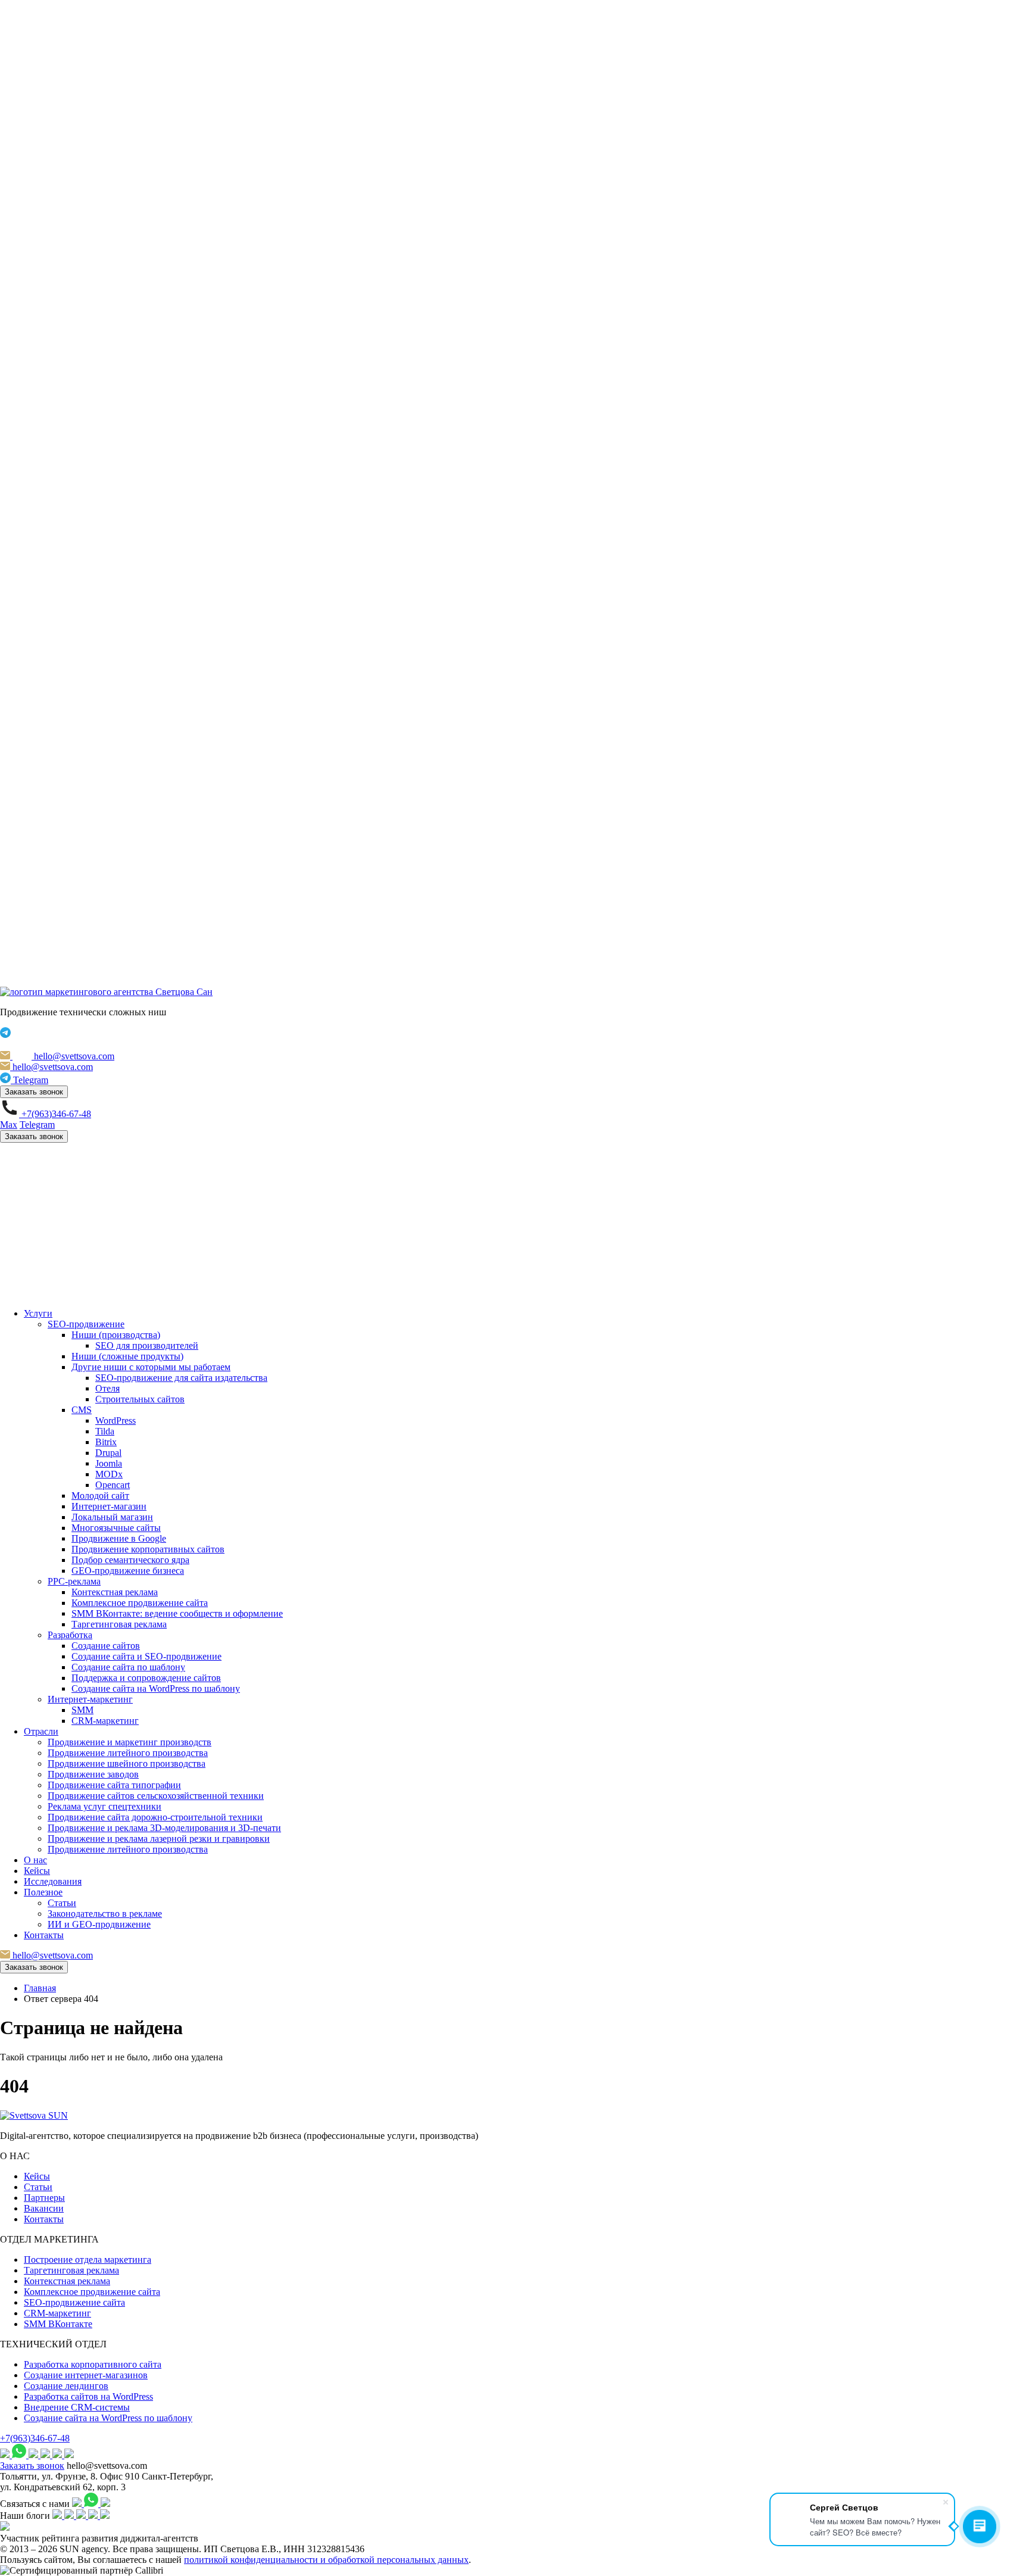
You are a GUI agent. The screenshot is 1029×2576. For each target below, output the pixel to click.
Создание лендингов (66, 2386)
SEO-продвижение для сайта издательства (181, 1378)
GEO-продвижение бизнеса (128, 1571)
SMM (82, 1710)
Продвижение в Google (119, 1538)
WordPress (116, 1420)
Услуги (38, 1313)
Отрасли (41, 1731)
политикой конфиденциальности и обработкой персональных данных (326, 2560)
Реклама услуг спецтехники (105, 1806)
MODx (109, 1474)
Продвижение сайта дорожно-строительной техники (155, 1817)
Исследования (53, 1881)
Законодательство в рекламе (105, 1914)
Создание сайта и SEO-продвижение (146, 1656)
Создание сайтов (106, 1646)
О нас (35, 1860)
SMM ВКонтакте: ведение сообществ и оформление (177, 1613)
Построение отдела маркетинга (88, 2260)
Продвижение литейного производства (128, 1753)
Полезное (43, 1892)
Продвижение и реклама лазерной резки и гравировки (159, 1839)
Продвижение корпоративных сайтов (148, 1549)
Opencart (113, 1485)
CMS (82, 1410)
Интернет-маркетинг (90, 1699)
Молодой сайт (100, 1496)
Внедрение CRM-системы (77, 2407)
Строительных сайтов (140, 1399)
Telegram (37, 1125)
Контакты (44, 1935)
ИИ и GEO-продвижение (99, 1924)
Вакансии (44, 2208)
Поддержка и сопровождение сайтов (146, 1678)
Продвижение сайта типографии (114, 1785)
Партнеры (44, 2198)
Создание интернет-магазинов (86, 2375)
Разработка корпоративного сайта (93, 2364)
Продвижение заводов (93, 1774)
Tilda (105, 1431)
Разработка (70, 1635)
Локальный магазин (112, 1517)
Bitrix (106, 1442)
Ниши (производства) (116, 1335)
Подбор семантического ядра (130, 1560)
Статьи (62, 1903)
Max (9, 1125)
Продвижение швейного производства (127, 1763)
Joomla (109, 1463)
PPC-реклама (74, 1581)
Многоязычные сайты (116, 1528)
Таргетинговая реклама (119, 1624)
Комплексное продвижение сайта (140, 1603)
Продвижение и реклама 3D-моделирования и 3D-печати (164, 1828)
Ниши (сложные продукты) (127, 1356)
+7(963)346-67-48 (35, 2438)
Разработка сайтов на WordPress (88, 2396)
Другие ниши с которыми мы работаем (151, 1367)
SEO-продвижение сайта (74, 2302)
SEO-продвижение (86, 1324)
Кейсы (37, 1871)
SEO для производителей (147, 1345)
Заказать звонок (34, 1092)
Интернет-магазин (109, 1506)
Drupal (108, 1453)
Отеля (107, 1388)
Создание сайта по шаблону (128, 1667)
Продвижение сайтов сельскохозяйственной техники (156, 1796)
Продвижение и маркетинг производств (130, 1742)
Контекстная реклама (115, 1592)
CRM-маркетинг (105, 1721)
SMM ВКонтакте (58, 2324)
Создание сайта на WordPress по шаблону (156, 1688)
